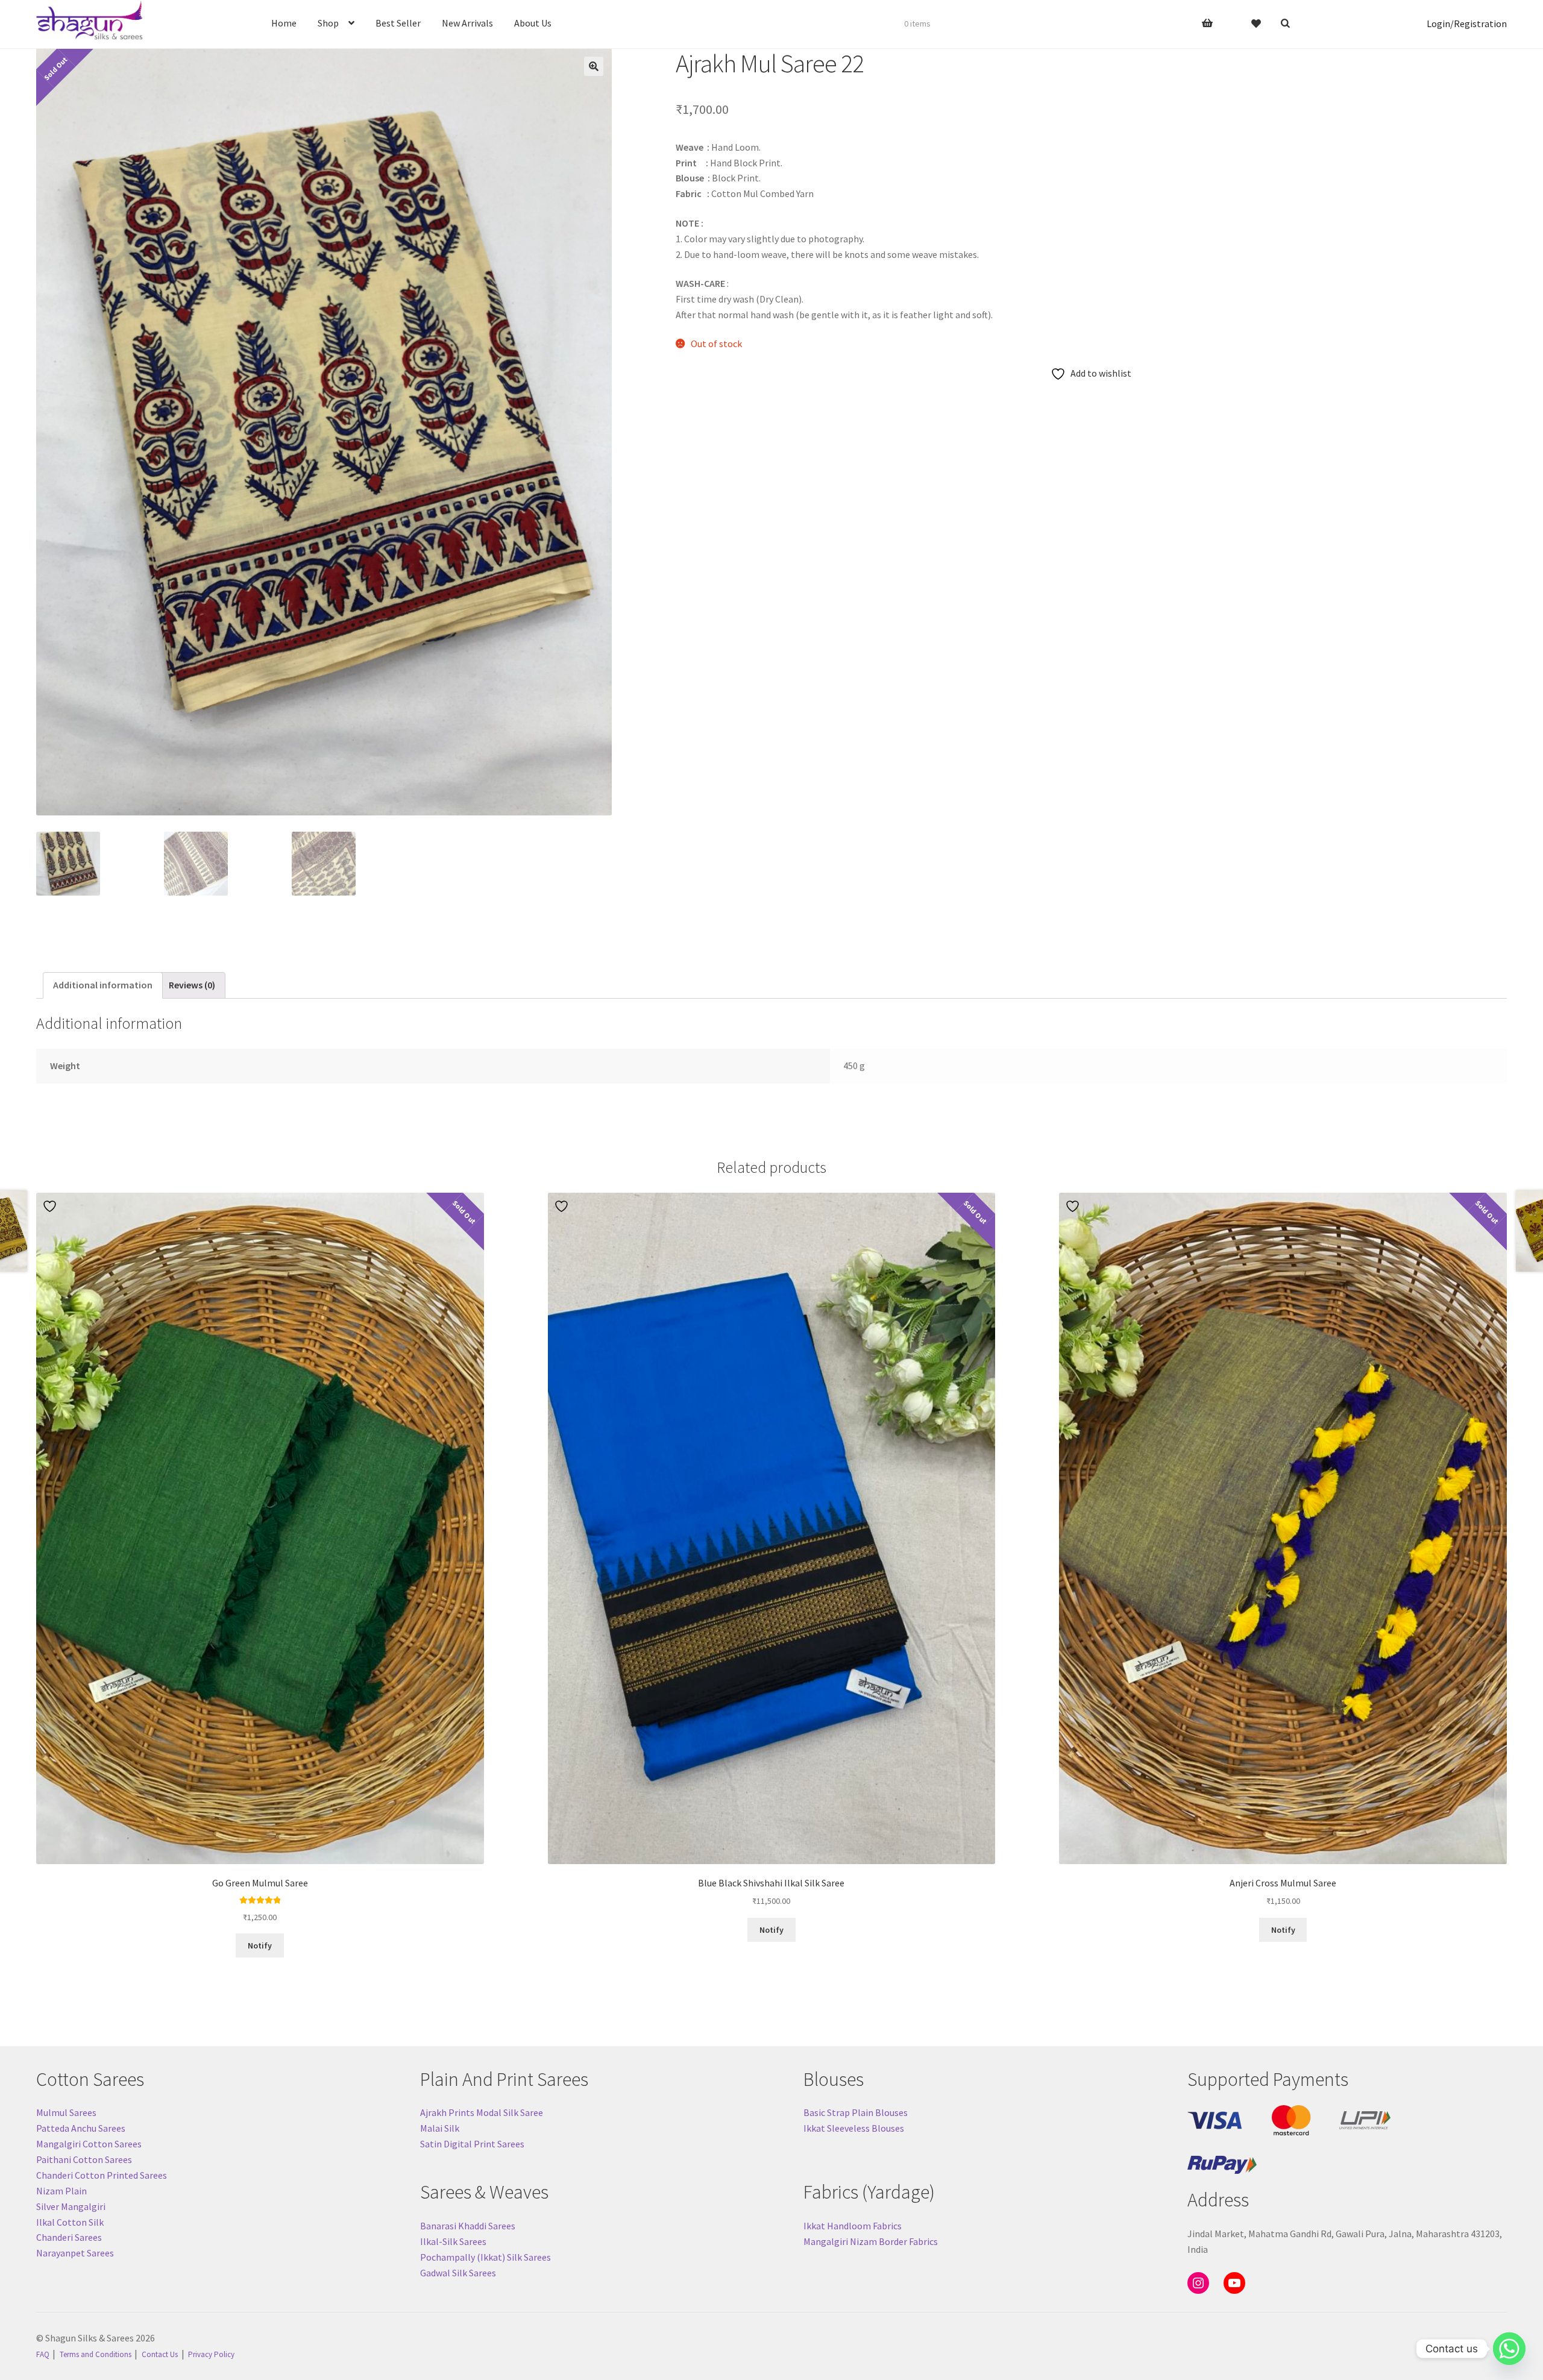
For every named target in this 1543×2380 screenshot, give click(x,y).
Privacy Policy (211, 2354)
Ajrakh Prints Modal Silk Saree (482, 2112)
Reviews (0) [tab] (192, 985)
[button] (594, 66)
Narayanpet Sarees (75, 2253)
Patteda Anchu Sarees (81, 2128)
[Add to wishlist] (51, 1206)
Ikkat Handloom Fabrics (853, 2226)
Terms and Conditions (96, 2354)
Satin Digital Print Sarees (472, 2144)
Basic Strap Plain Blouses (856, 2112)
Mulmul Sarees (66, 2112)
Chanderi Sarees (69, 2237)
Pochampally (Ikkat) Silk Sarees (486, 2257)
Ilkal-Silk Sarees (453, 2241)
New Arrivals (467, 23)
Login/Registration (1467, 24)
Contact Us (160, 2354)
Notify (260, 1945)
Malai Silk (440, 2128)
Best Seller (398, 23)
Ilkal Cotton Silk (70, 2222)
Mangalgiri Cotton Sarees (89, 2144)
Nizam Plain (61, 2191)
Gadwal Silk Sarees (458, 2273)
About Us (533, 23)
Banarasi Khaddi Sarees (468, 2226)
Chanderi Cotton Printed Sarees (102, 2175)
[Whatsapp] (1509, 2349)
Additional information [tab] (103, 985)
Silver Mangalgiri (71, 2206)
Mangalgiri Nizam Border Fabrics (871, 2241)
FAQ (43, 2354)
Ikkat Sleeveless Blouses (854, 2128)
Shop (328, 23)
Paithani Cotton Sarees (84, 2159)
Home (284, 23)
